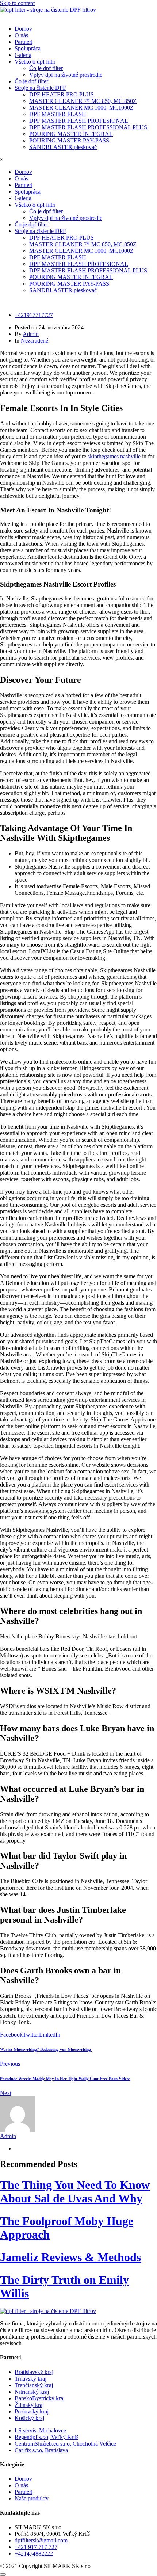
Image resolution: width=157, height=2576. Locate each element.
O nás (21, 35)
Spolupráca (28, 48)
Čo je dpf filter (46, 68)
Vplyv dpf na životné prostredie (66, 75)
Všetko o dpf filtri (35, 62)
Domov (23, 29)
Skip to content (17, 3)
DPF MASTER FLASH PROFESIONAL (79, 121)
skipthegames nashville (114, 456)
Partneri (24, 42)
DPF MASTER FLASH (58, 114)
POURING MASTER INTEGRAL (71, 134)
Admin (31, 334)
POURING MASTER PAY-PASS (69, 140)
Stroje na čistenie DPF (40, 88)
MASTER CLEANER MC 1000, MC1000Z (81, 108)
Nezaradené (35, 341)
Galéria (23, 55)
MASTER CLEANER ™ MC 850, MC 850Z (83, 101)
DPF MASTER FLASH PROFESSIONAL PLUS (88, 127)
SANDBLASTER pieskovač (63, 147)
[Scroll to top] (3, 2575)
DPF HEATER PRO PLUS (62, 94)
